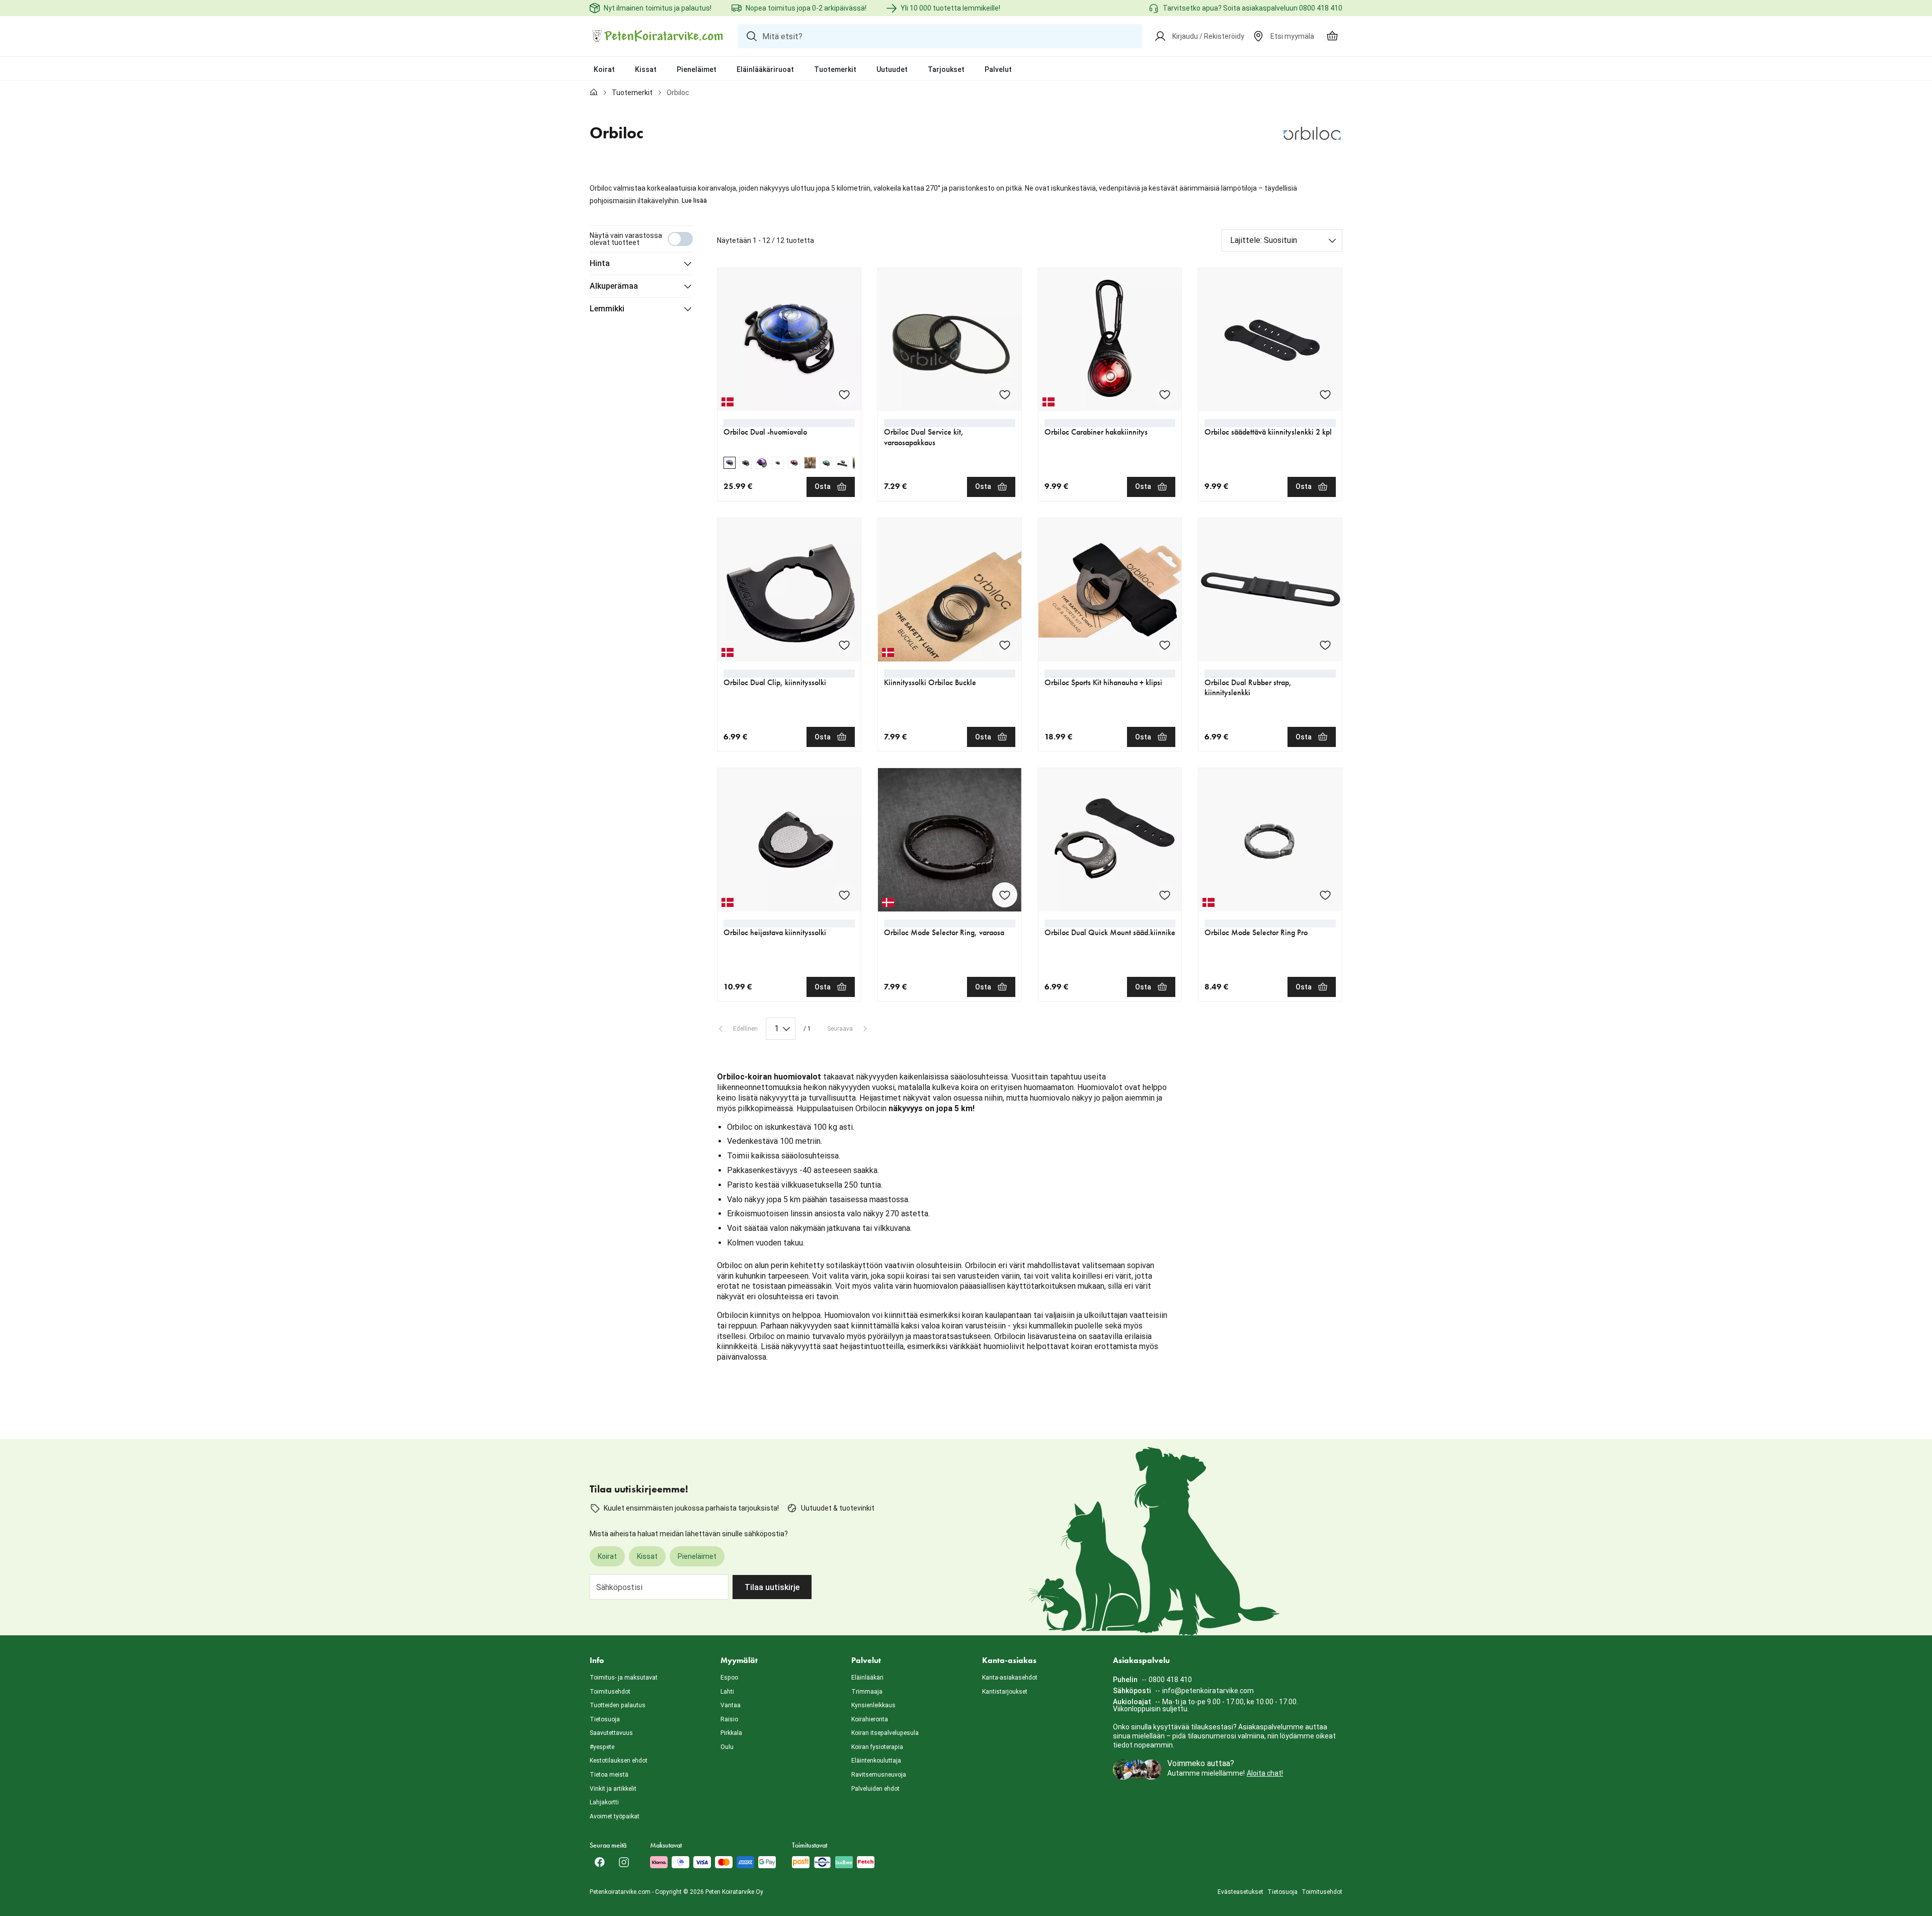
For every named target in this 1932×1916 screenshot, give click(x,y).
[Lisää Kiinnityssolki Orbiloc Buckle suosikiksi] (1005, 645)
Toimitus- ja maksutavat (624, 1678)
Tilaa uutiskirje (772, 1587)
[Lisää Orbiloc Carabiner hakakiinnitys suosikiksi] (1165, 394)
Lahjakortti (604, 1802)
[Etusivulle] (594, 93)
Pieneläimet (697, 69)
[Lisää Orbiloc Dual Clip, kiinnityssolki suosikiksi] (844, 645)
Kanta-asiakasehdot (1010, 1678)
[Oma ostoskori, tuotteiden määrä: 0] (1332, 36)
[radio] (730, 463)
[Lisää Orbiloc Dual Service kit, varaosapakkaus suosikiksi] (1005, 394)
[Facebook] (600, 1862)
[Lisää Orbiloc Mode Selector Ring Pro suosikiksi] (1325, 895)
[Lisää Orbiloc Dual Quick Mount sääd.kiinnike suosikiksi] (1165, 895)
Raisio (729, 1719)
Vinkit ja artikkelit (613, 1789)
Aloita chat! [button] (1265, 1773)
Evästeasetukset (1240, 1892)
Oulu (727, 1747)
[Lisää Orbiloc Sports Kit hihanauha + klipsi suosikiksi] (1165, 645)
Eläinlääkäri (867, 1678)
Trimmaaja (867, 1692)
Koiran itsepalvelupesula (885, 1733)
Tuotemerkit (835, 69)
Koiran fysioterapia (877, 1747)
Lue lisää (694, 201)
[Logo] (658, 36)
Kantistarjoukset (1005, 1692)
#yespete (602, 1747)
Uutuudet (892, 69)
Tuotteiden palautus (618, 1705)
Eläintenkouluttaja (876, 1761)
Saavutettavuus (611, 1733)
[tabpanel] (966, 800)
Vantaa (731, 1705)
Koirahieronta (870, 1719)
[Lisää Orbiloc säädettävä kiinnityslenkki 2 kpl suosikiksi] (1325, 394)
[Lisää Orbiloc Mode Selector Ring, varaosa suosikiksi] (1005, 895)
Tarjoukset (946, 69)
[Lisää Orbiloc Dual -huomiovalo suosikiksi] (844, 394)
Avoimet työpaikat (615, 1816)
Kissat (646, 69)
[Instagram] (624, 1862)
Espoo (729, 1678)
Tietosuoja (605, 1719)
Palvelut (998, 69)
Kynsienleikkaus (873, 1705)
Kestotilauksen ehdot (619, 1761)
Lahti (727, 1692)
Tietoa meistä (609, 1775)
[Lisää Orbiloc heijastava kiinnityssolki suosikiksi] (844, 895)
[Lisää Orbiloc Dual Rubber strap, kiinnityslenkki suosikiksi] (1325, 645)
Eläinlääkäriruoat (765, 69)
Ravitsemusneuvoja (879, 1775)
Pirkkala (731, 1733)
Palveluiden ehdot (875, 1789)
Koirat (604, 69)
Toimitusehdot (610, 1692)
